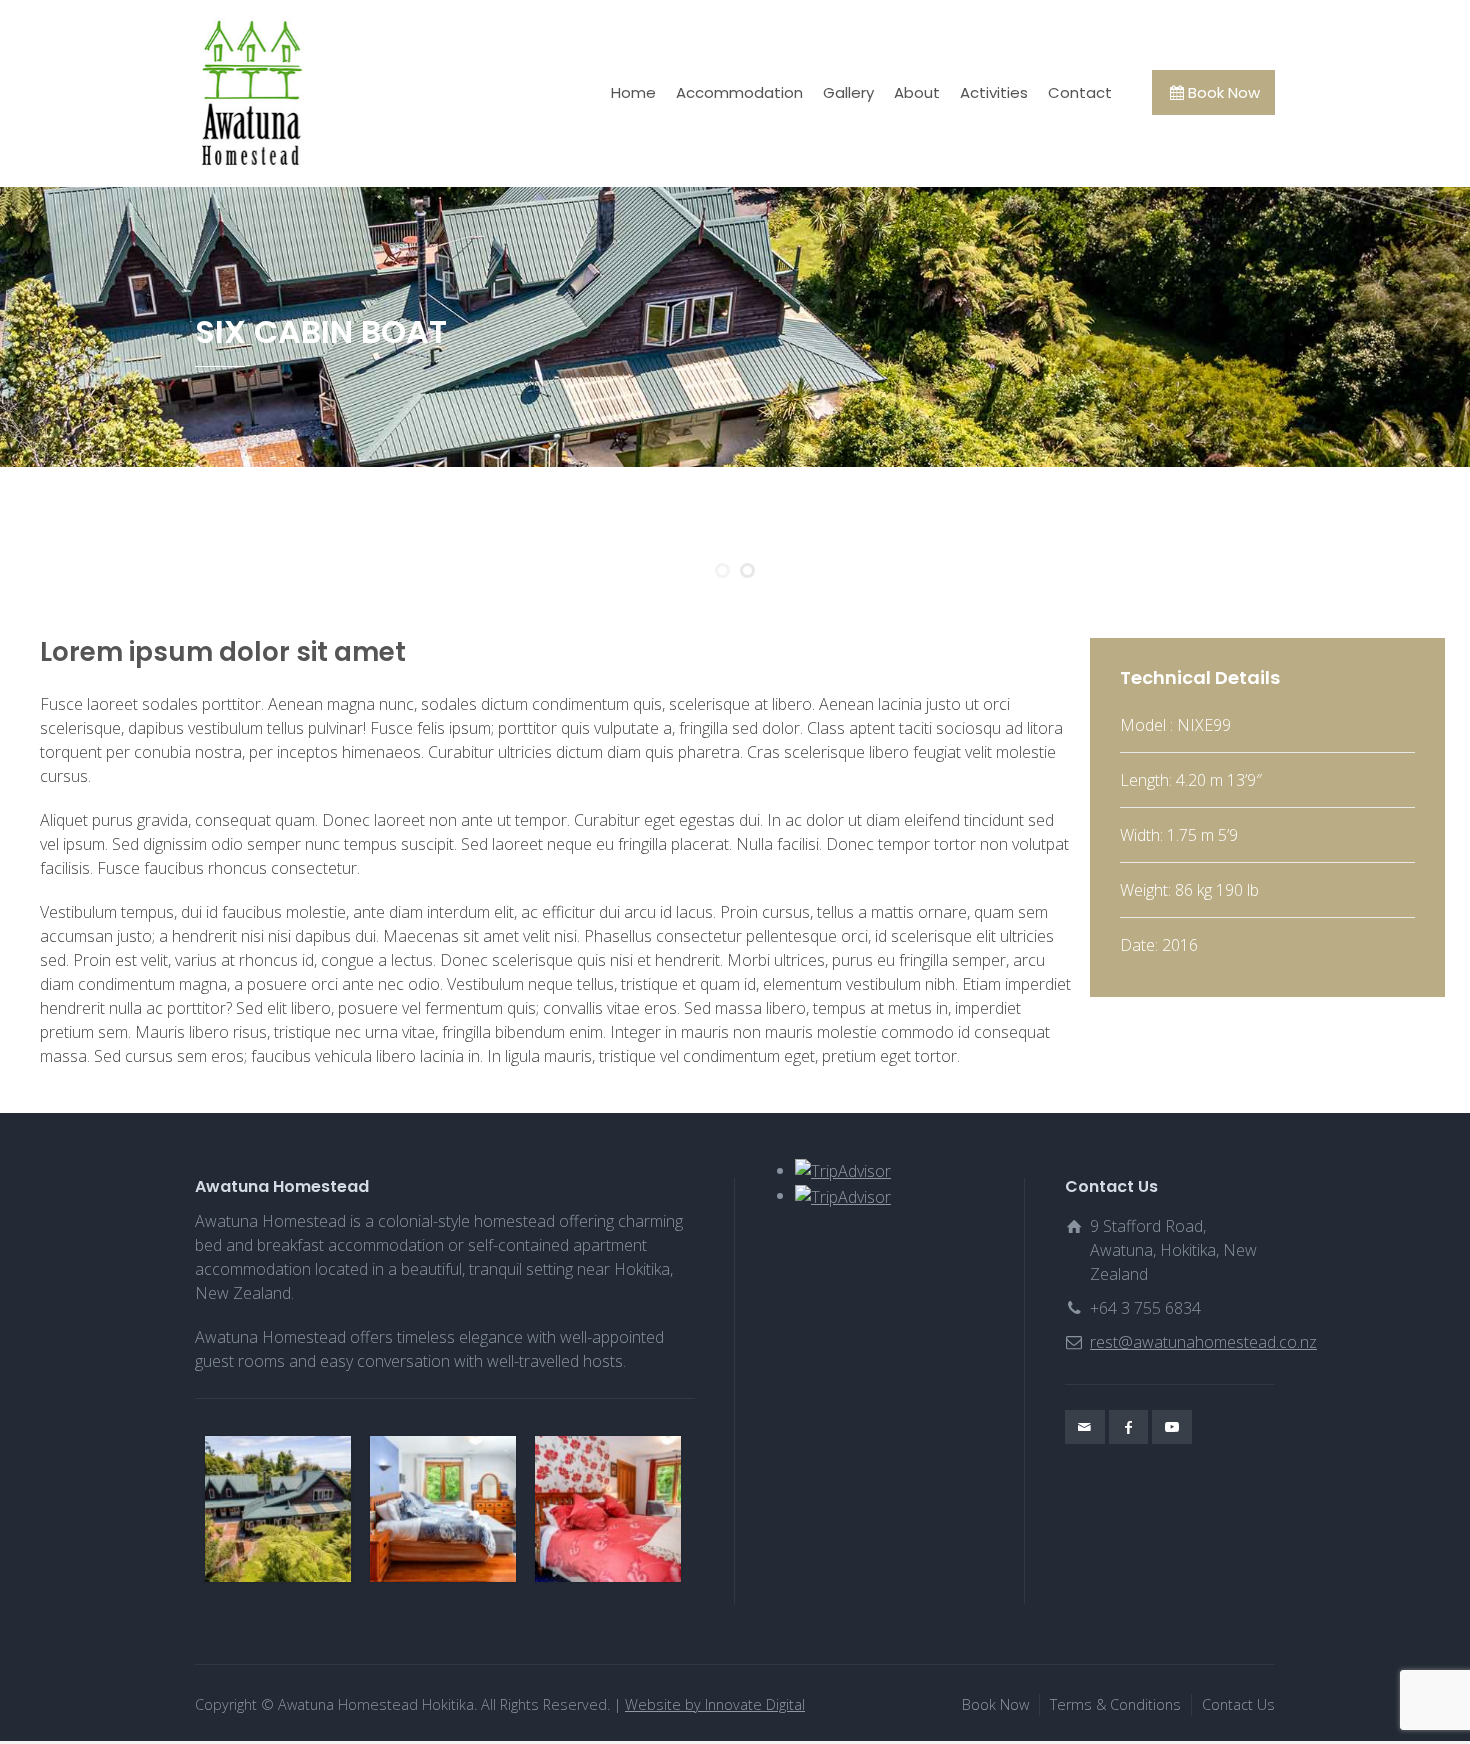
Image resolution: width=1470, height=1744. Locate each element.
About (917, 92)
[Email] (1085, 1427)
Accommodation (739, 92)
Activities (994, 92)
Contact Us (1238, 1704)
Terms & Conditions (1115, 1704)
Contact (1080, 92)
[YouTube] (1172, 1427)
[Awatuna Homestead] (251, 92)
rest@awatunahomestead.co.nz (1203, 1342)
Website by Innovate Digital (715, 1704)
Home (633, 92)
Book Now (1224, 92)
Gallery (848, 92)
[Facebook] (1129, 1427)
